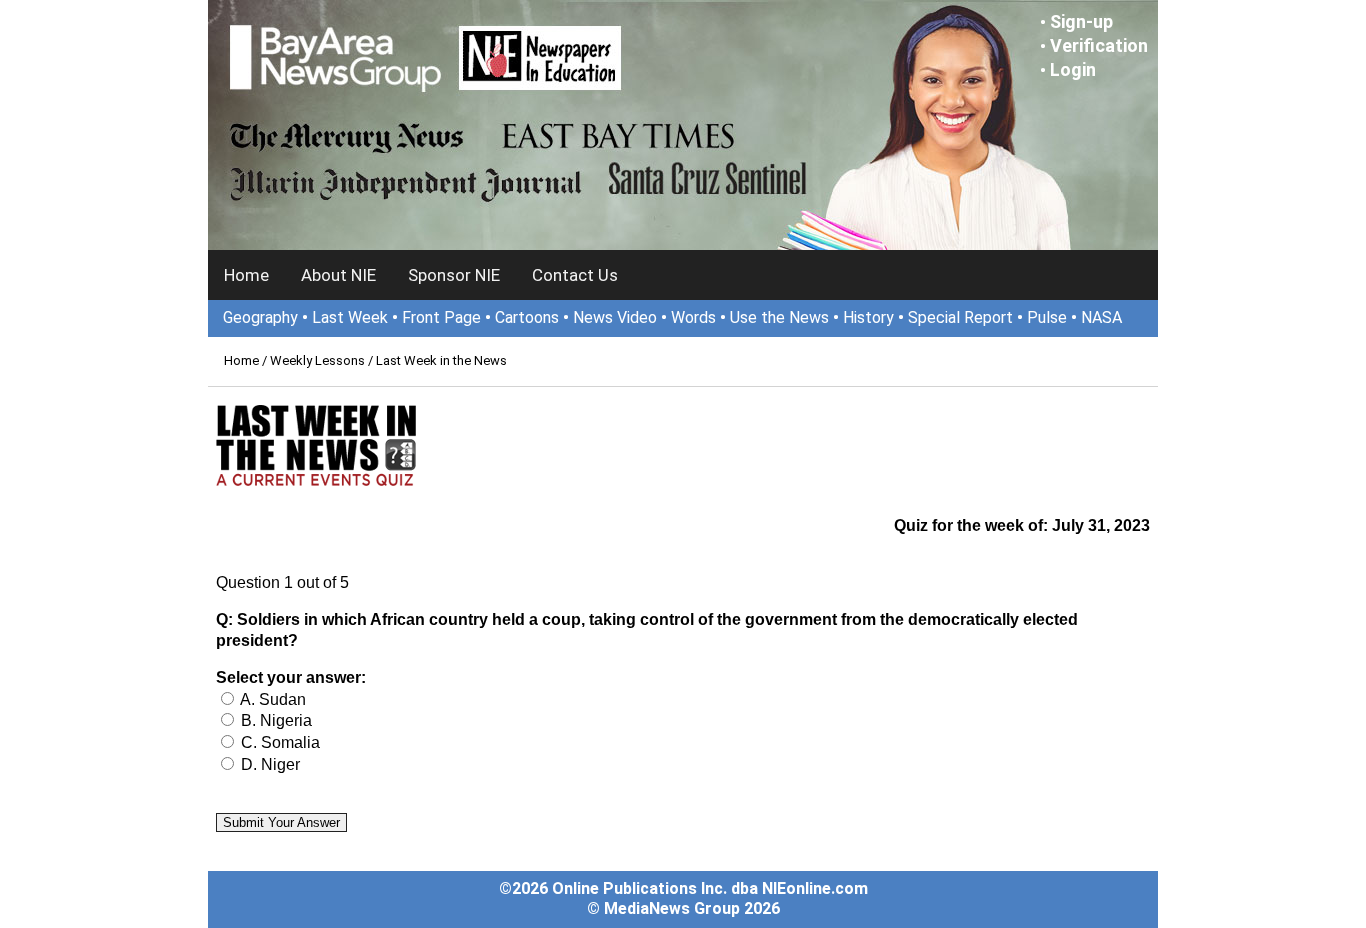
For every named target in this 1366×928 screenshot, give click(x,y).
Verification (1099, 45)
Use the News (779, 317)
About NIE (338, 275)
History (868, 317)
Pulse (1047, 317)
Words (693, 317)
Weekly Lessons (317, 360)
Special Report (960, 317)
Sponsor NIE (454, 275)
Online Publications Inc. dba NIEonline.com (710, 888)
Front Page (441, 317)
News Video (615, 317)
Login (1073, 69)
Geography (260, 317)
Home (246, 275)
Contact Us (575, 275)
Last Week (350, 317)
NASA (1101, 317)
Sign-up (1081, 21)
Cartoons (527, 317)
